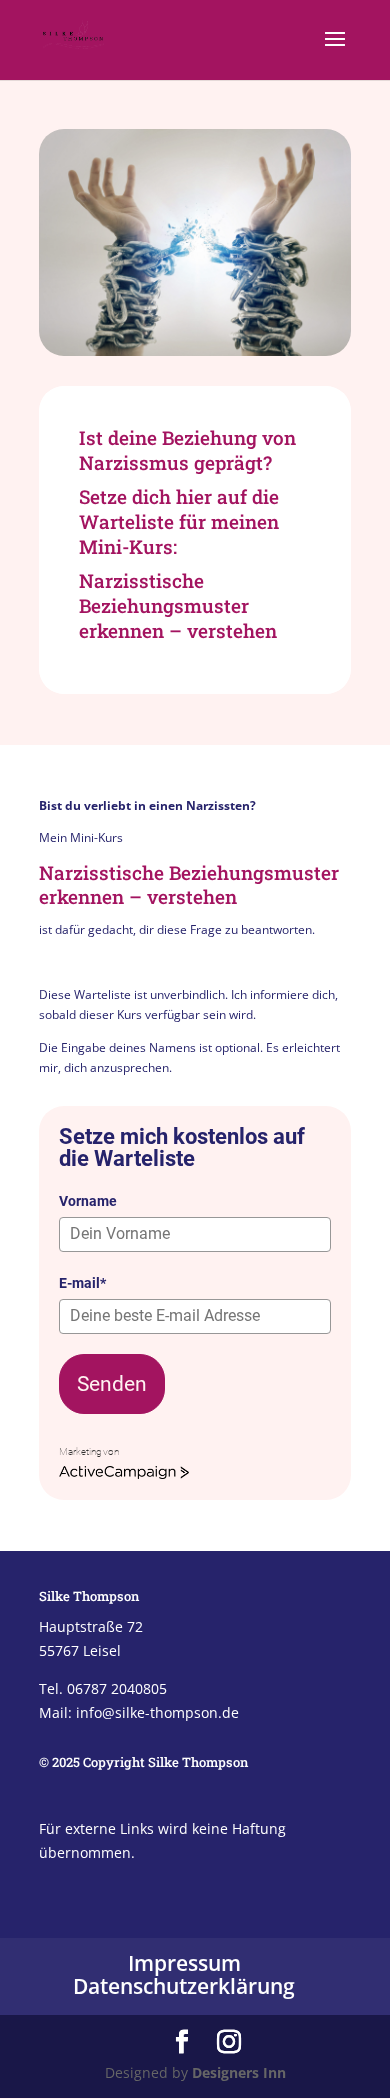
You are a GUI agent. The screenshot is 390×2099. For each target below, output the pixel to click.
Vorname (88, 1201)
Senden (112, 1384)
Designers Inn (239, 2072)
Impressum (184, 1963)
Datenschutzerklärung (184, 1986)
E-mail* (82, 1283)
